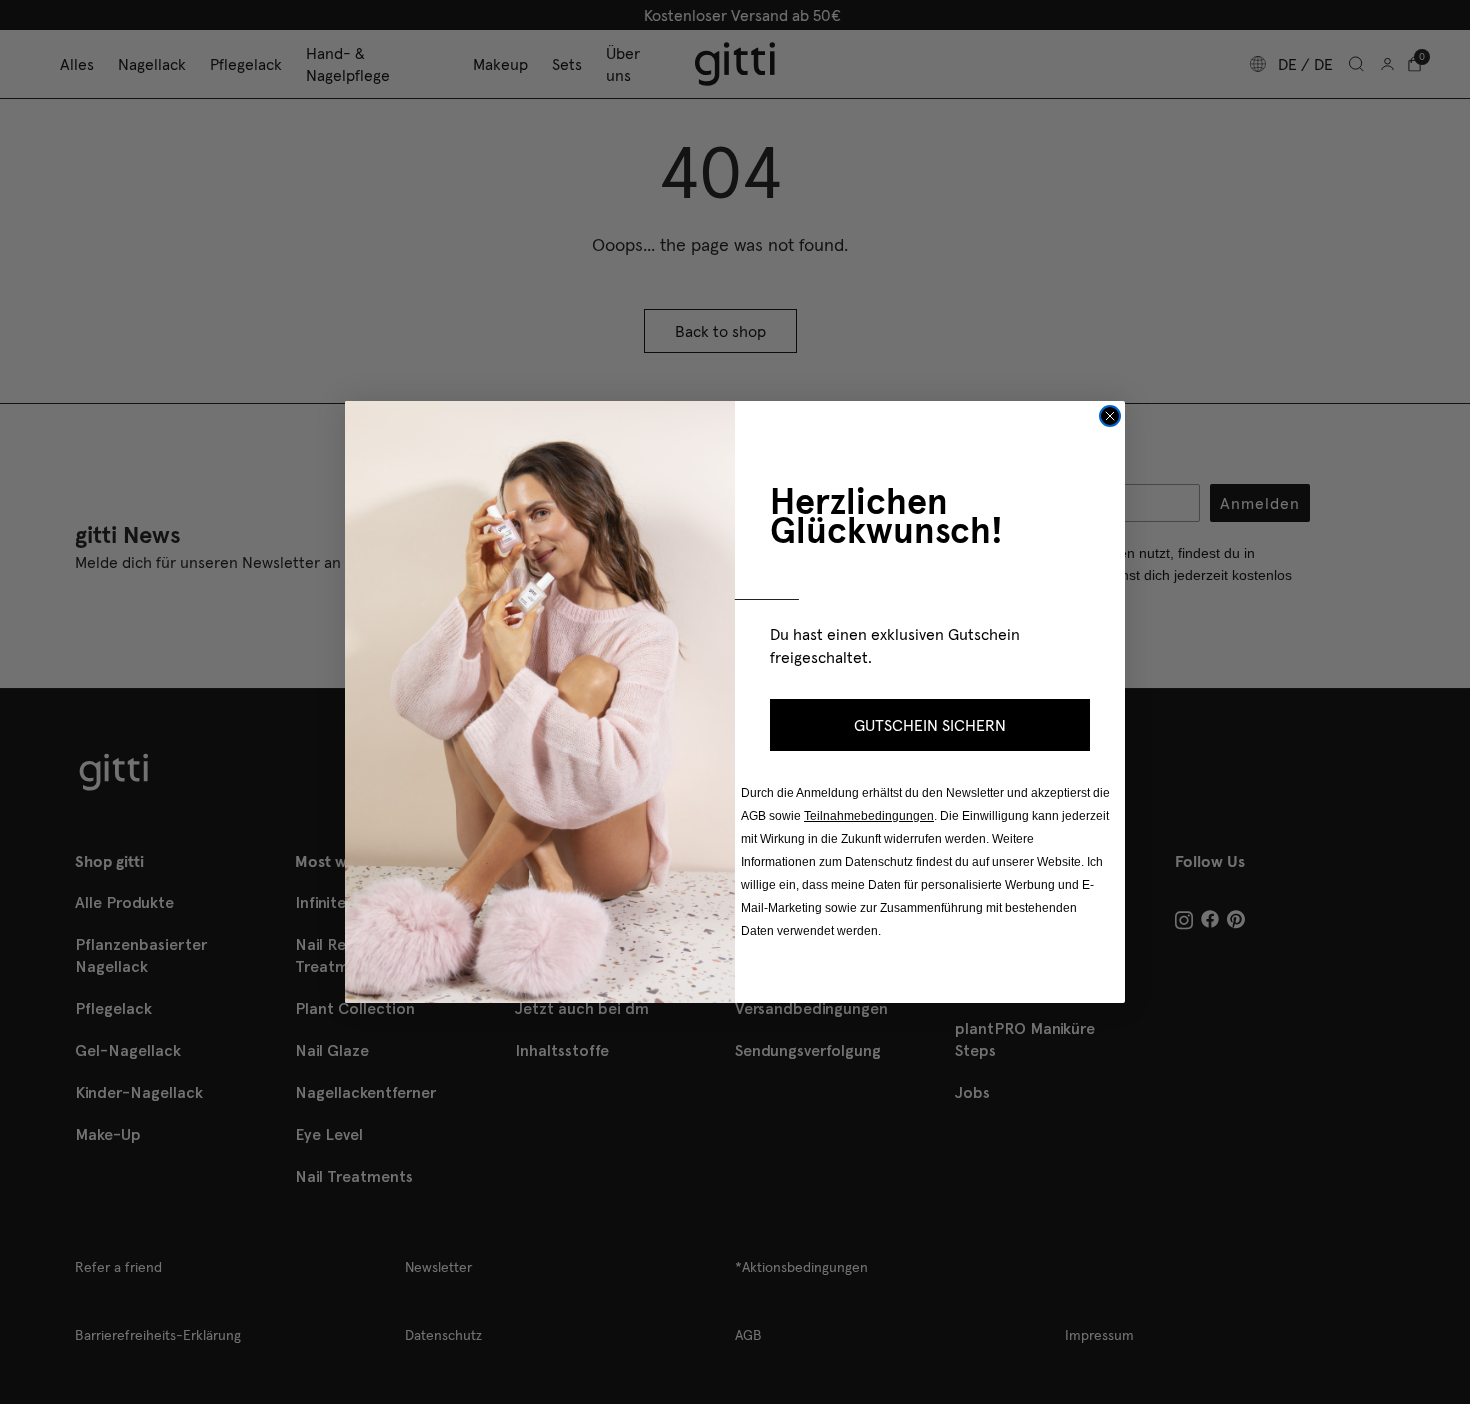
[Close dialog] (1110, 416)
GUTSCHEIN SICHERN (930, 725)
